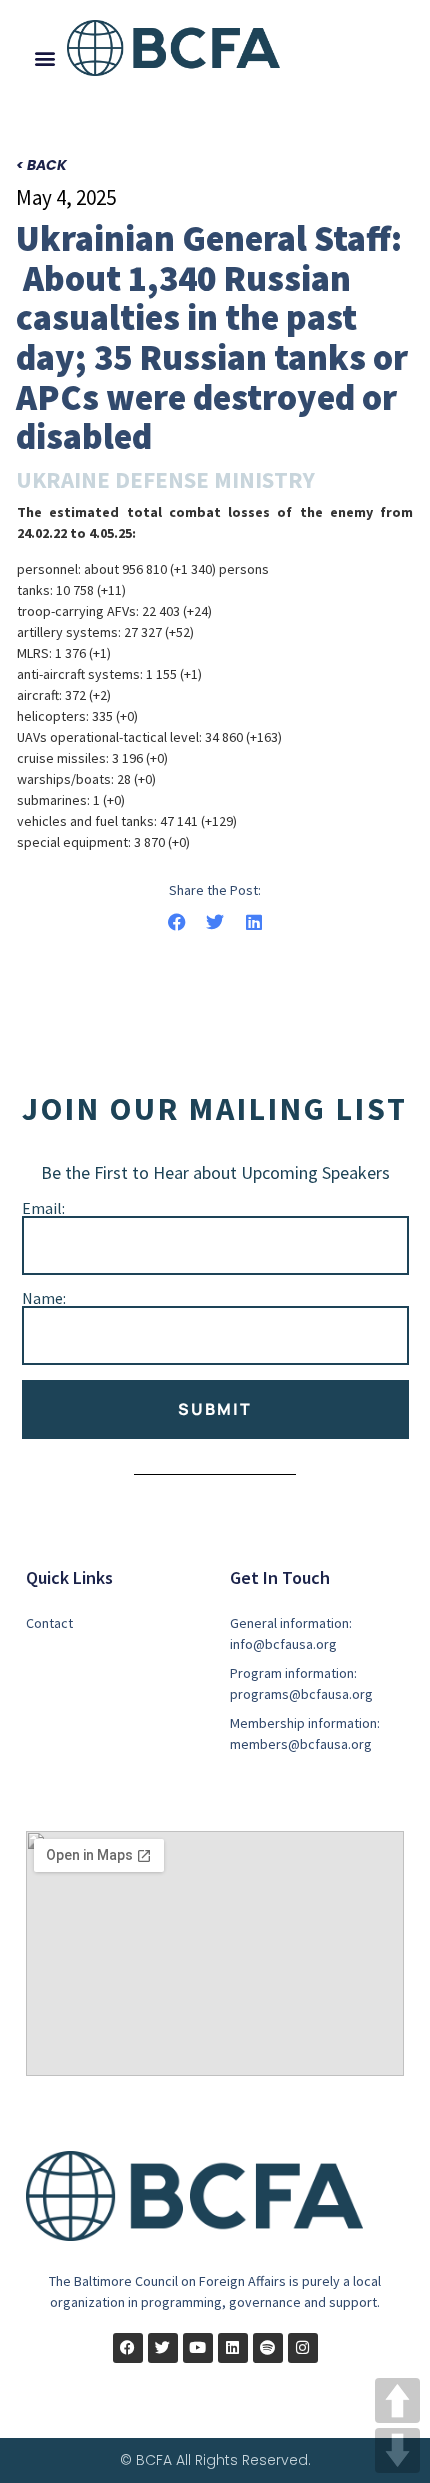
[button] (45, 58)
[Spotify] (268, 2348)
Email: (43, 1208)
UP (397, 2400)
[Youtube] (198, 2348)
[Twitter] (163, 2348)
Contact (49, 1623)
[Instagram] (303, 2348)
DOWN (397, 2450)
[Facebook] (128, 2348)
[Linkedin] (233, 2348)
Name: (44, 1298)
